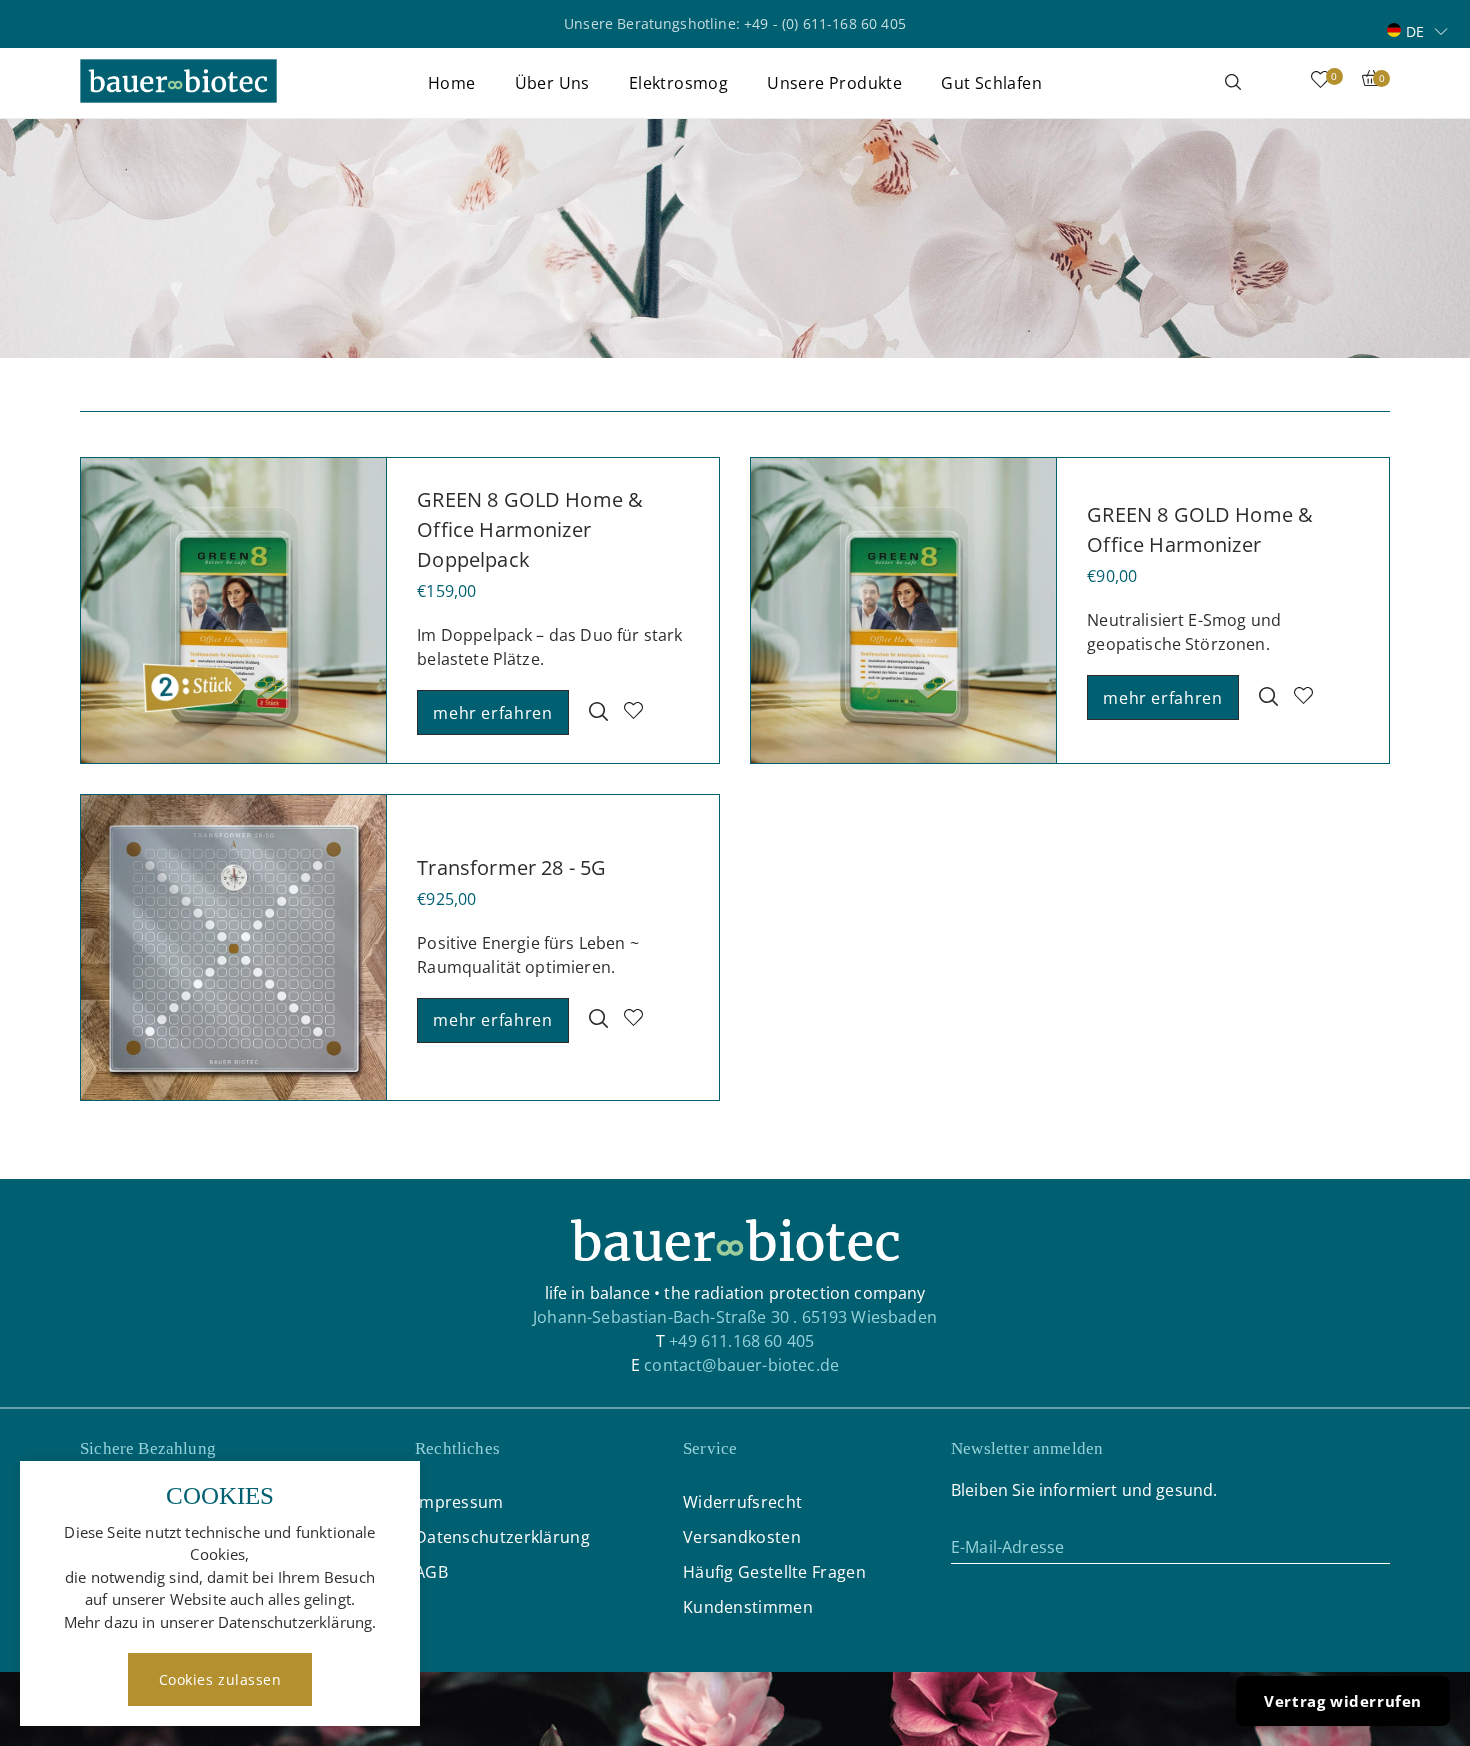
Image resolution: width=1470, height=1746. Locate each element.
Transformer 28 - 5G (511, 867)
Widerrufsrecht (742, 1502)
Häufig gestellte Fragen (774, 1572)
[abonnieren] (1375, 1546)
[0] (1320, 83)
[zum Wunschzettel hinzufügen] (634, 712)
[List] (1384, 390)
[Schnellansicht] (599, 712)
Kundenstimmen (748, 1607)
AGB (431, 1572)
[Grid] (1364, 390)
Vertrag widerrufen (1343, 1701)
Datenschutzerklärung (502, 1537)
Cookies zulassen (220, 1679)
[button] (1417, 30)
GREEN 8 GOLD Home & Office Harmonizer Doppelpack (530, 529)
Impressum (459, 1502)
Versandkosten (742, 1537)
